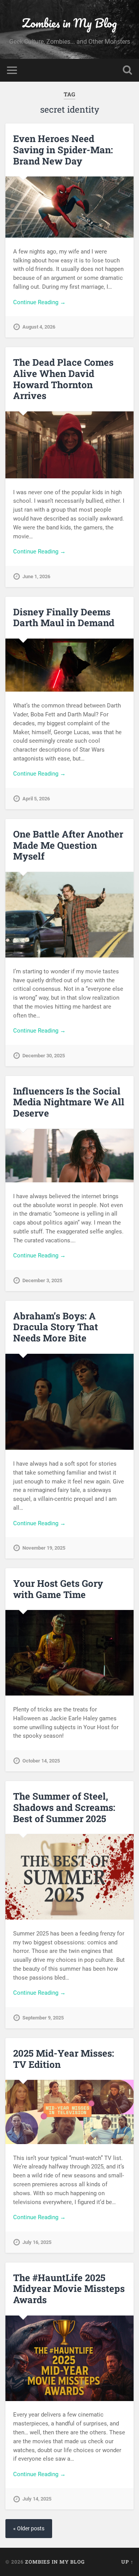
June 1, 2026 (36, 576)
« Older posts (29, 2529)
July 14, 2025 (37, 2499)
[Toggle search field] (127, 70)
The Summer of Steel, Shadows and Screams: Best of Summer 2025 (64, 1807)
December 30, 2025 (44, 1056)
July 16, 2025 (37, 2242)
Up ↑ (127, 2562)
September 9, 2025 (43, 2018)
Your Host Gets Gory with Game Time (58, 1589)
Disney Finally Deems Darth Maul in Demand (64, 617)
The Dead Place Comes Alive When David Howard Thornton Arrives (63, 379)
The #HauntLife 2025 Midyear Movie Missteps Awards (69, 2289)
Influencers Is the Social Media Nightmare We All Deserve (69, 1102)
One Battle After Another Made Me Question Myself (68, 845)
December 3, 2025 (42, 1280)
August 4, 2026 (39, 327)
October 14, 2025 (41, 1761)
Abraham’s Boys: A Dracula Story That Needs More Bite (56, 1327)
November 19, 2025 (44, 1548)
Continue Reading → (39, 302)
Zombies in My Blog (69, 23)
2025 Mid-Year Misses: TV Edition (64, 2059)
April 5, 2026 (36, 799)
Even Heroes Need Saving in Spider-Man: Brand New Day (63, 150)
